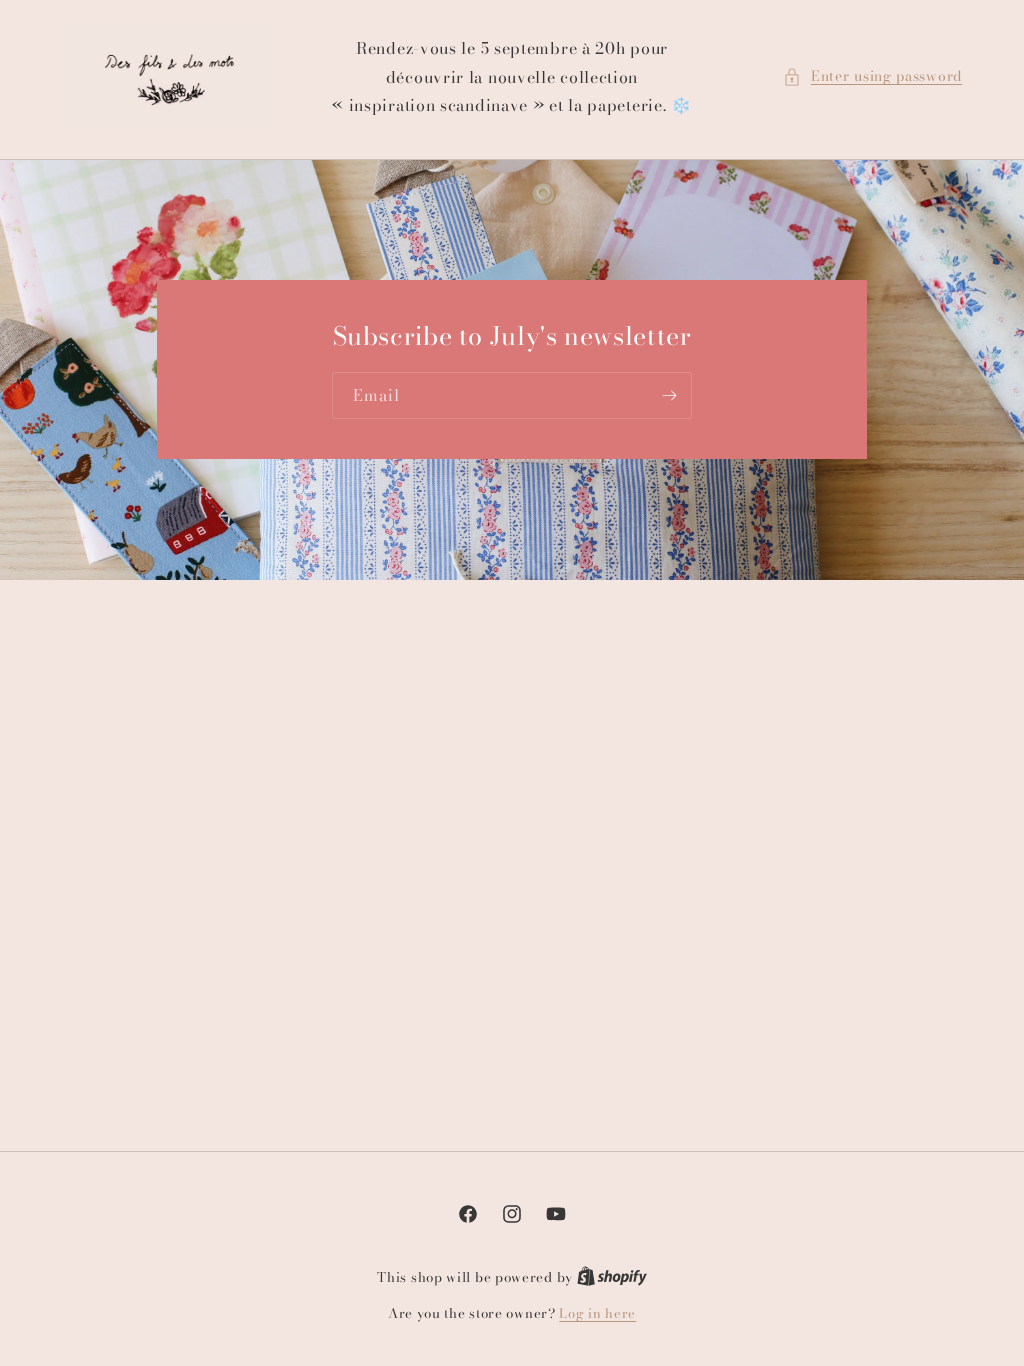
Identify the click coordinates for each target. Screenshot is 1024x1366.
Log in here (597, 1313)
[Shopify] (612, 1277)
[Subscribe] (669, 396)
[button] (872, 76)
